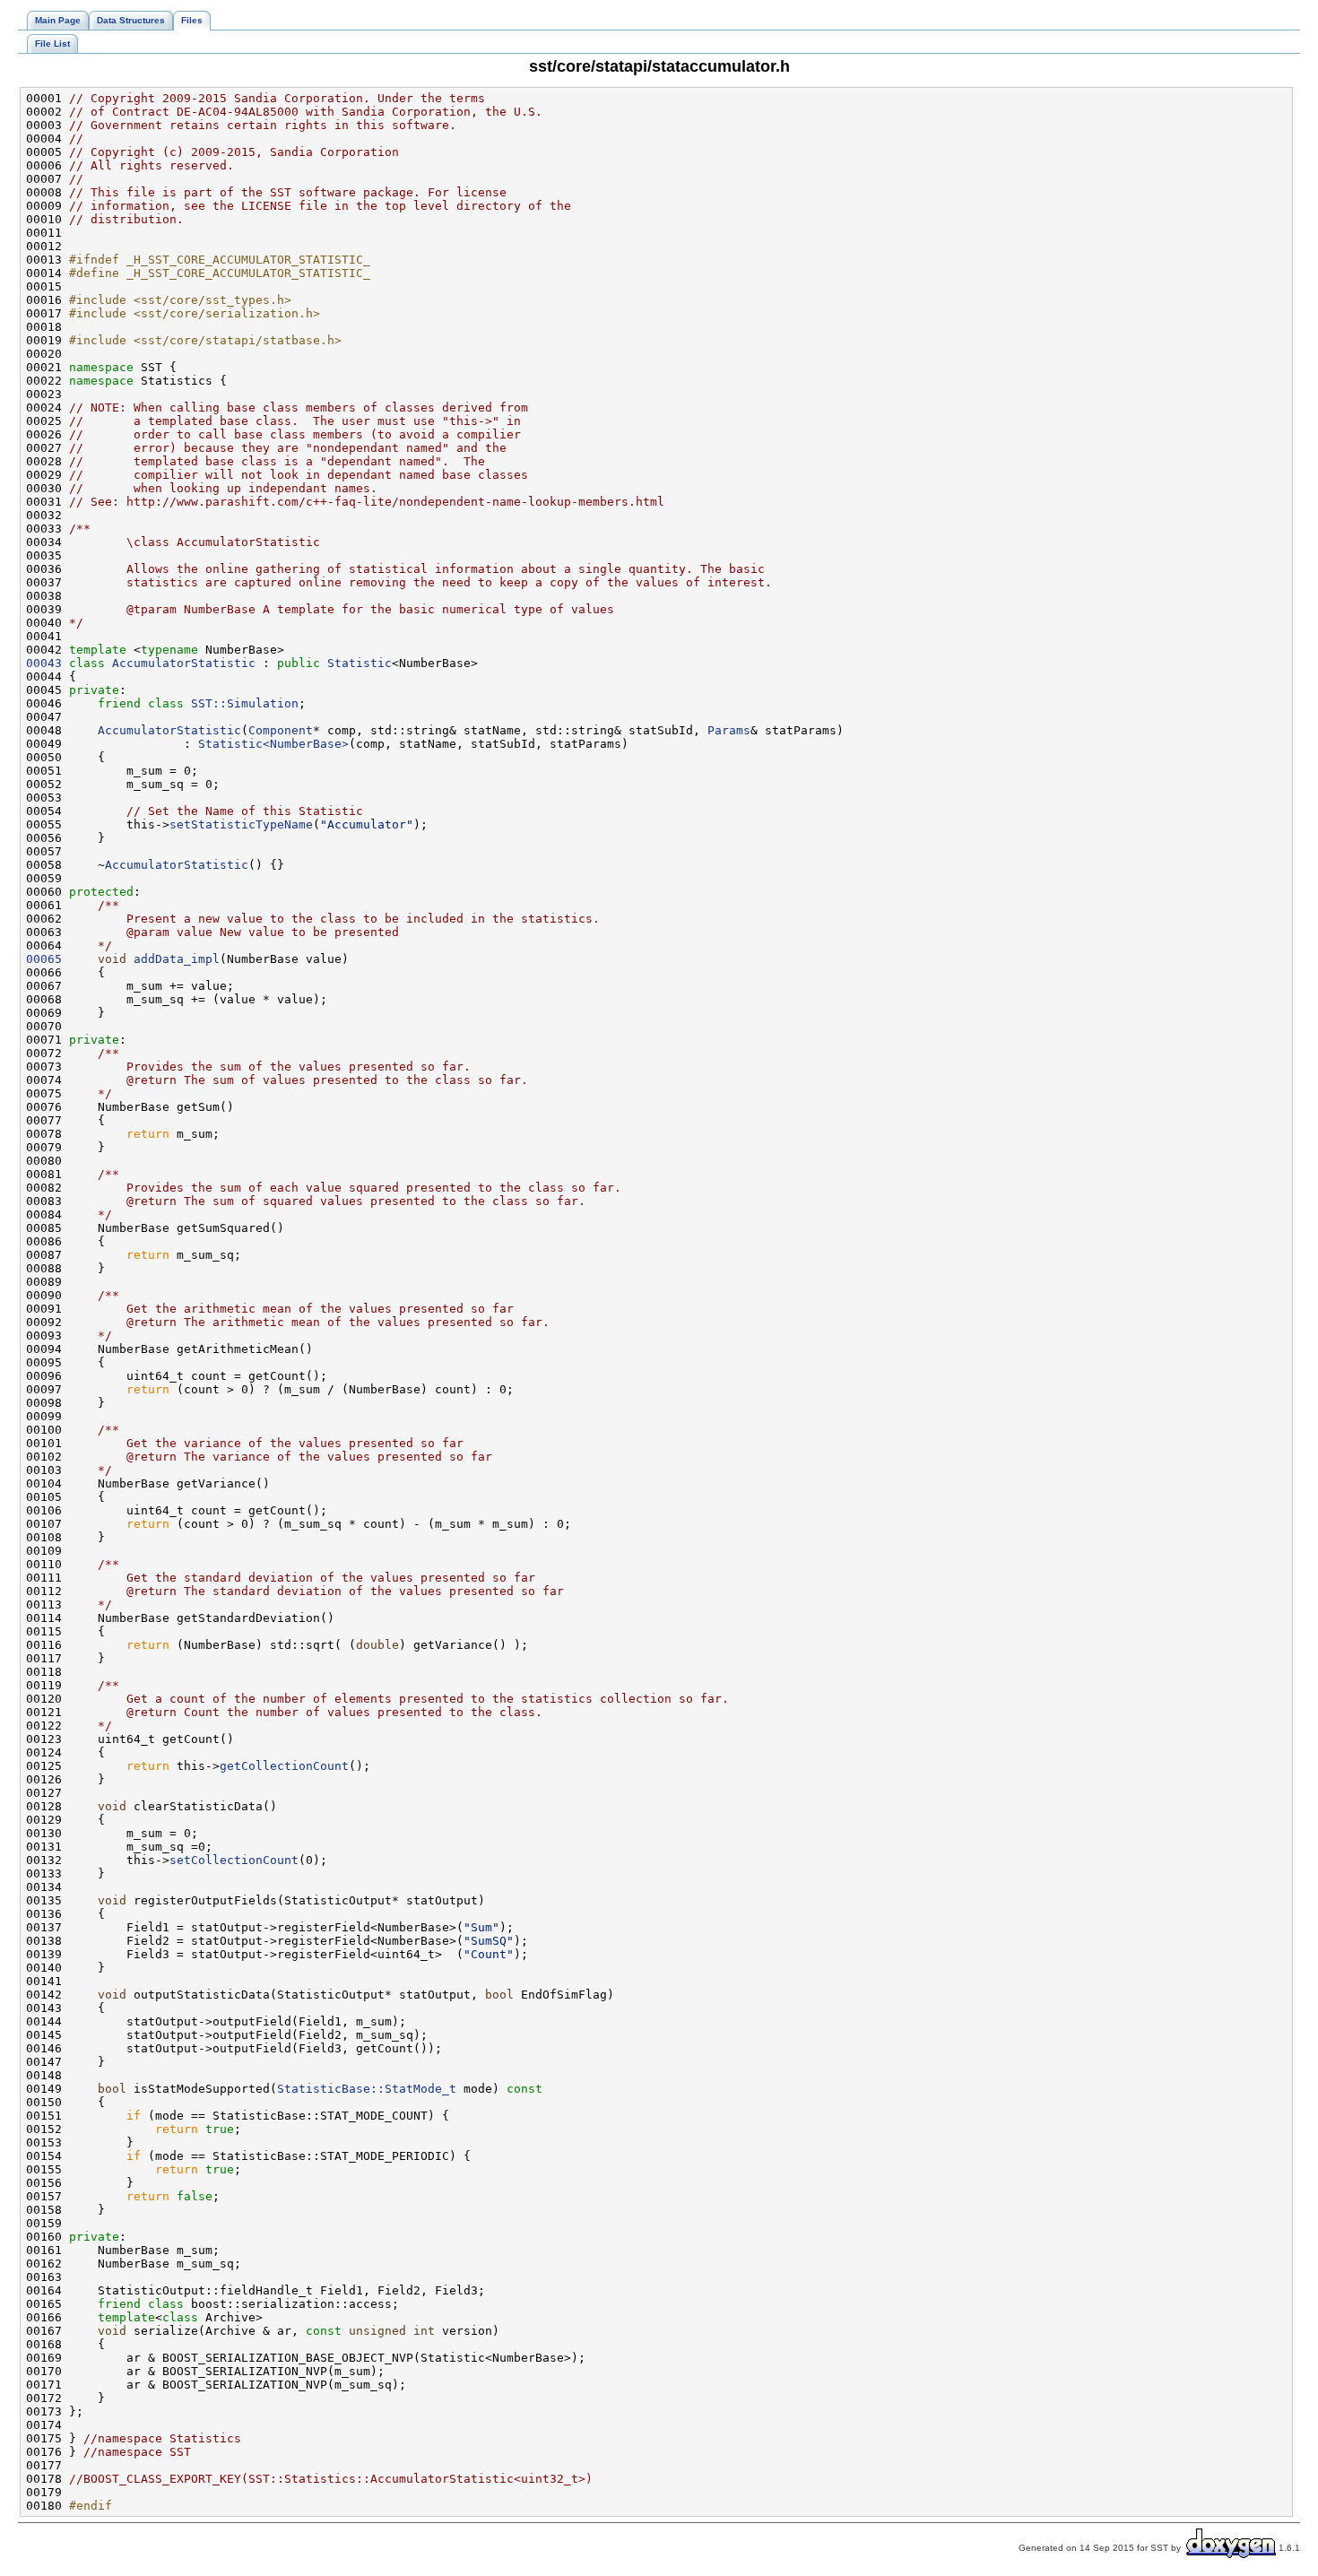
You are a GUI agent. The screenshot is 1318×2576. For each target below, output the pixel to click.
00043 (44, 663)
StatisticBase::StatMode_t (367, 2089)
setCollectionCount (234, 1860)
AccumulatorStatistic (184, 663)
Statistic (360, 663)
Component (281, 730)
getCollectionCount (284, 1766)
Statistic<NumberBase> (273, 744)
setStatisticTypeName (241, 824)
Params (729, 730)
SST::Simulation (245, 703)
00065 (44, 959)
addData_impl (177, 959)
